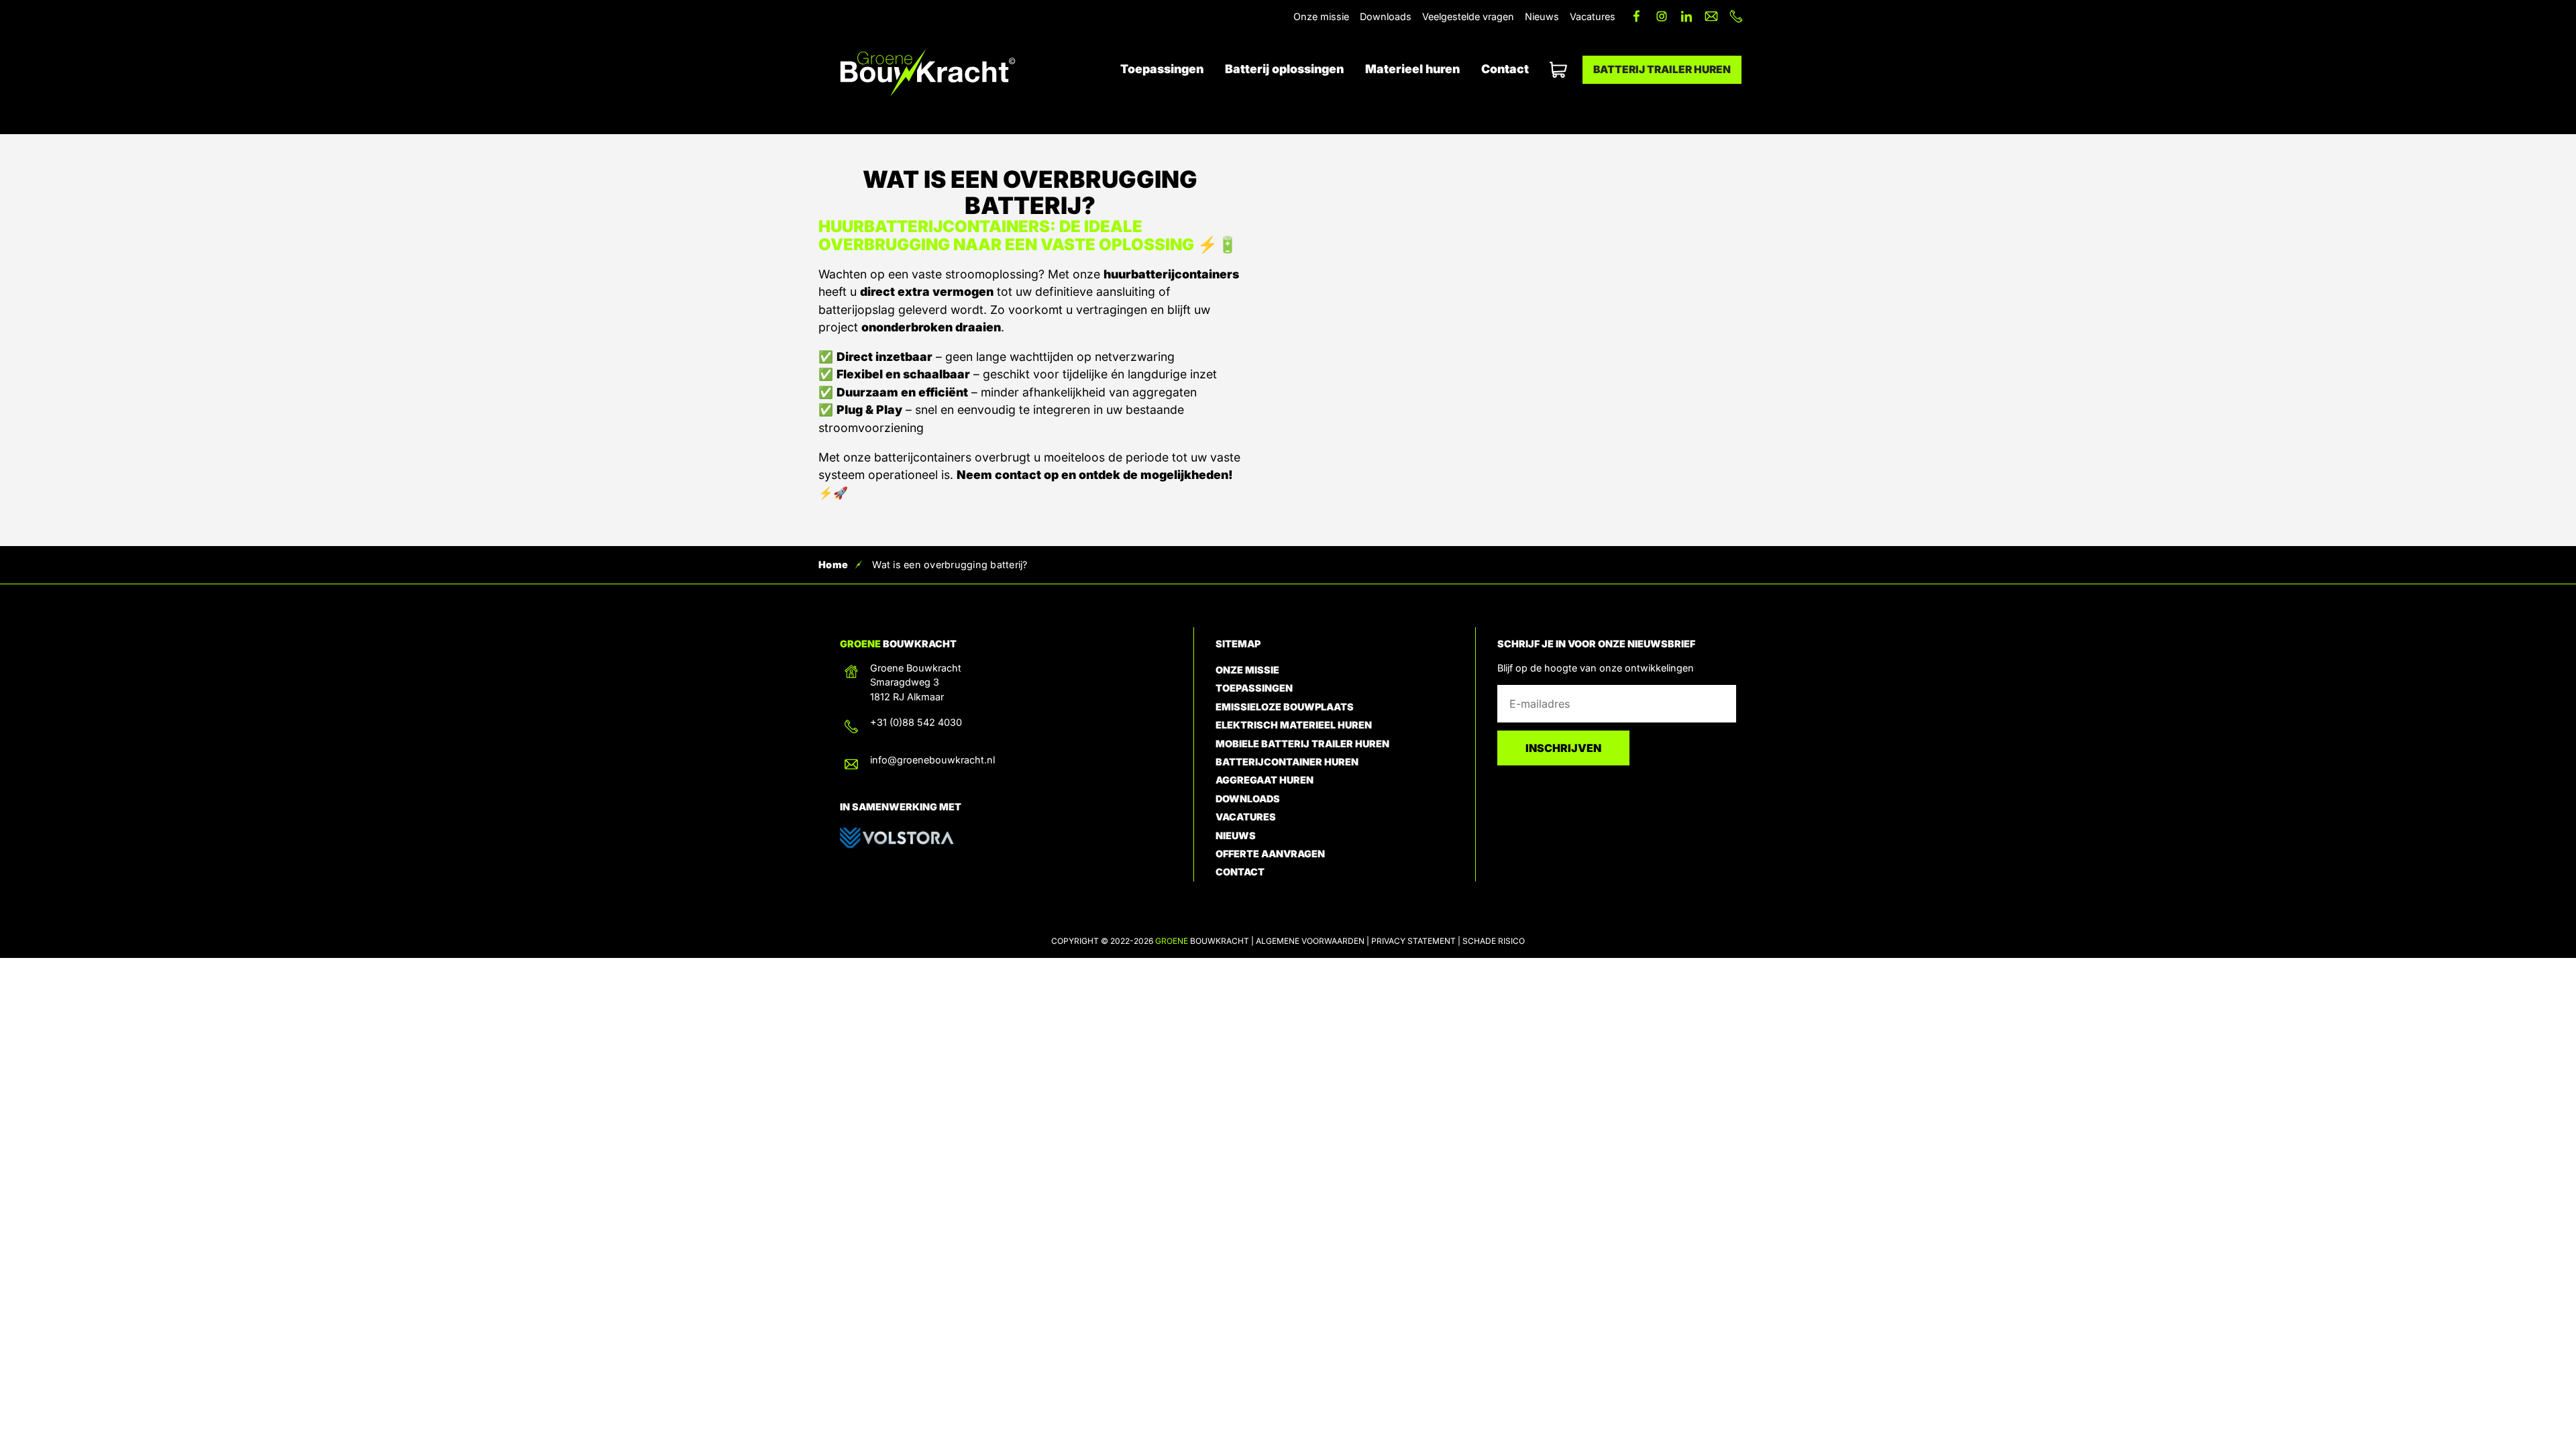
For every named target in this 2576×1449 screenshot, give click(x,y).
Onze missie (1321, 16)
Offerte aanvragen (1556, 70)
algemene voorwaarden (1310, 941)
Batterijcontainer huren (1287, 762)
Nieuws (1542, 16)
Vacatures (1593, 16)
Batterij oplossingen (1284, 69)
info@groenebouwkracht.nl (932, 760)
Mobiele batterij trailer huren (1302, 744)
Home (833, 565)
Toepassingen (1162, 69)
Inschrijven (1563, 748)
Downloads (1386, 16)
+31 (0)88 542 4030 (916, 722)
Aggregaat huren (1265, 780)
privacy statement (1413, 941)
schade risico (1494, 941)
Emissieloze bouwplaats (1285, 707)
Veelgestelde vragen (1468, 16)
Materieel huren (1412, 69)
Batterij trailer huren (1662, 69)
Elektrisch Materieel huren (1294, 725)
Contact (1505, 69)
